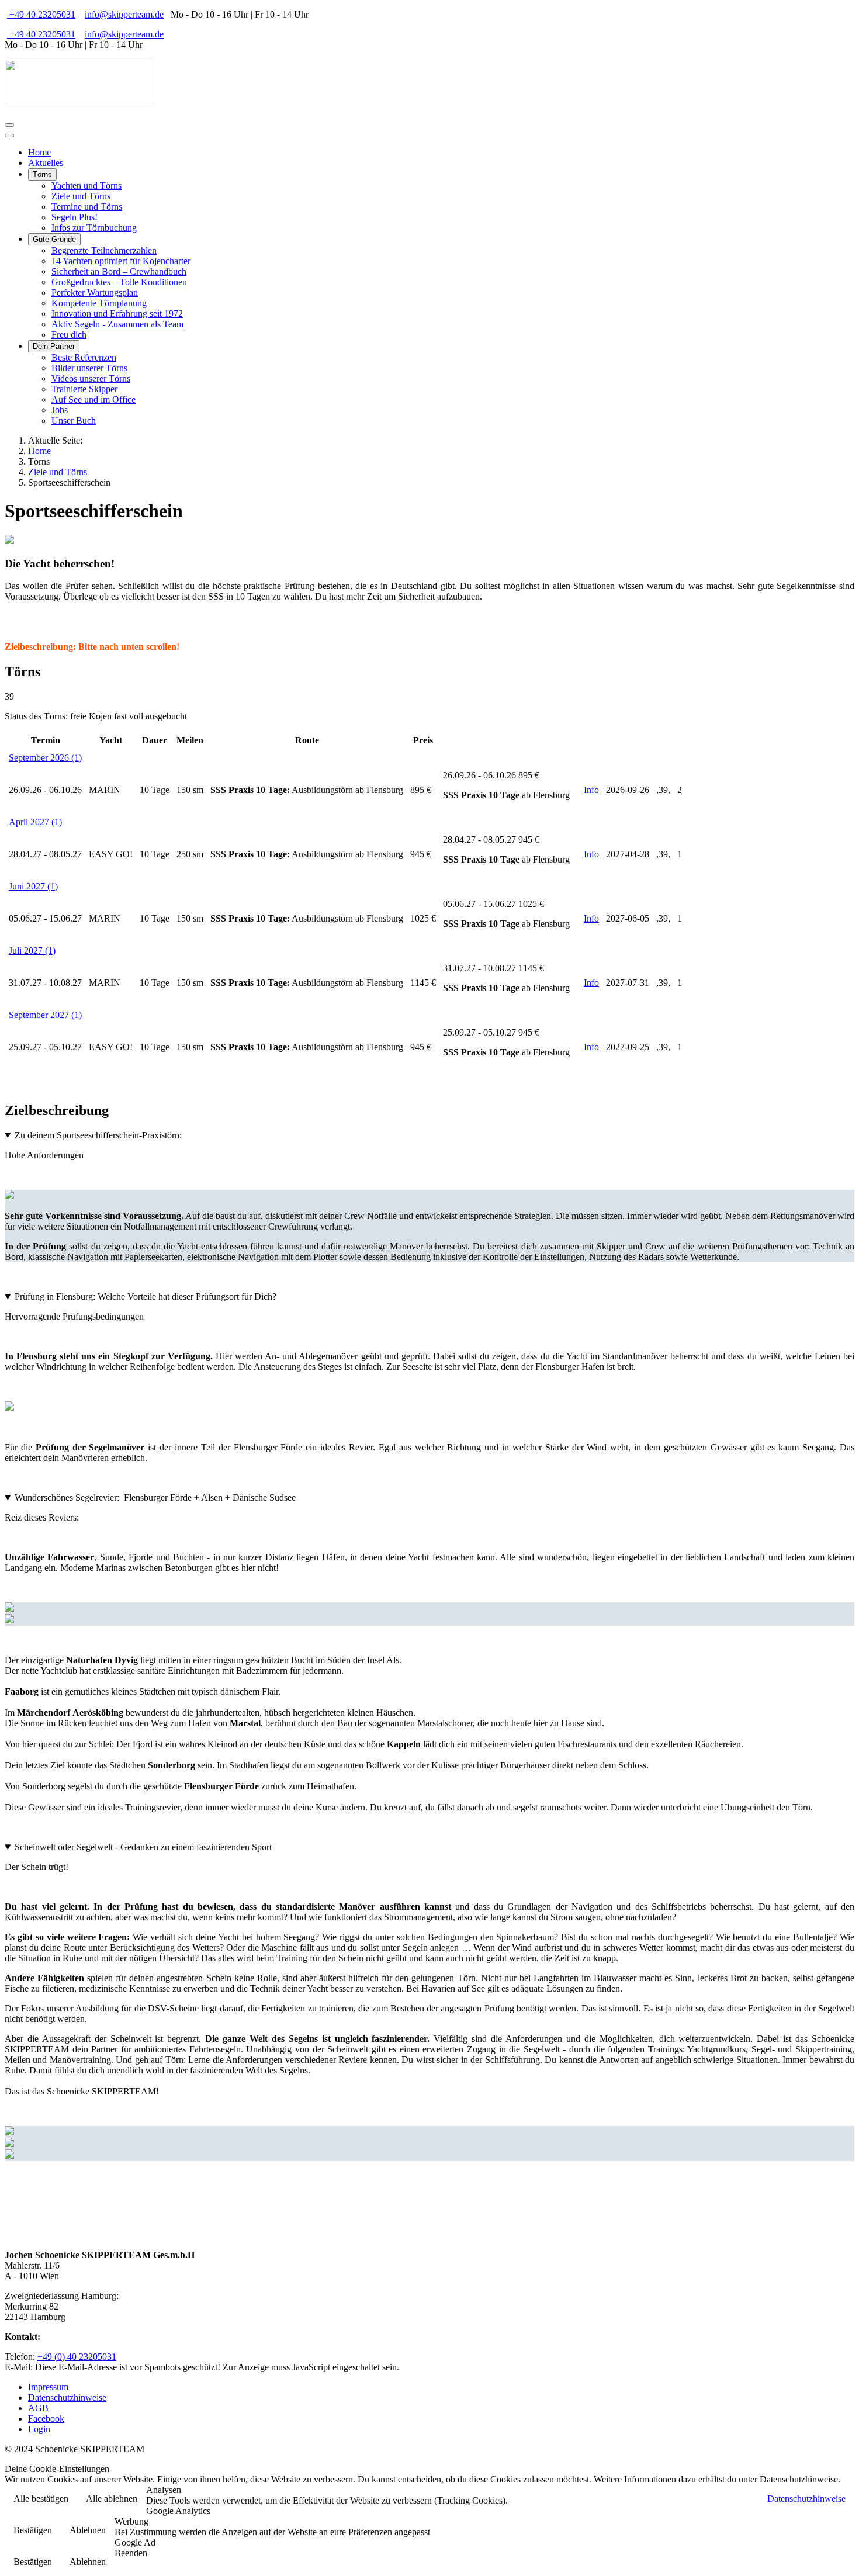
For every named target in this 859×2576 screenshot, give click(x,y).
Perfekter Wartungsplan (95, 292)
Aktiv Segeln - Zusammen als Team (117, 324)
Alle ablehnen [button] (112, 2499)
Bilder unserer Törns (89, 368)
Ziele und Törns (81, 196)
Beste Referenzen (84, 357)
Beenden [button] (131, 2553)
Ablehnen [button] (88, 2530)
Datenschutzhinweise (67, 2397)
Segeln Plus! (75, 217)
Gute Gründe (54, 239)
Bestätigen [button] (33, 2530)
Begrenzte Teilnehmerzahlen (104, 250)
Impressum (48, 2387)
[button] (45, 758)
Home (39, 152)
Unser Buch (74, 420)
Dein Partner (54, 346)
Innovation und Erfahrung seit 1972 (117, 314)
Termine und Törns (87, 207)
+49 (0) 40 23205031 (77, 2357)
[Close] (9, 136)
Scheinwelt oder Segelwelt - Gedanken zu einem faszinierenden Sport (143, 1847)
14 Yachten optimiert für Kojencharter (121, 261)
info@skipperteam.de (124, 14)
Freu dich (69, 335)
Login (39, 2429)
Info (591, 790)
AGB (38, 2408)
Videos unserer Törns (91, 378)
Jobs (60, 410)
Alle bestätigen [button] (41, 2499)
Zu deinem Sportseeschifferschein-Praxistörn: (98, 1135)
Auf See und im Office (93, 399)
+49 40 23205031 (41, 14)
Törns (42, 174)
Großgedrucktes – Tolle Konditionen (119, 282)
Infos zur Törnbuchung (94, 228)
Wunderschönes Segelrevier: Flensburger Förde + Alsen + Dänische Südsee (155, 1498)
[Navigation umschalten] (9, 125)
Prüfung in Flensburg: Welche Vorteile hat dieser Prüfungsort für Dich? (146, 1296)
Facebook (46, 2419)
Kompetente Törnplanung (99, 303)
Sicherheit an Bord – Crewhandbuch (119, 271)
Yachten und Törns (86, 186)
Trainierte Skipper (84, 389)
